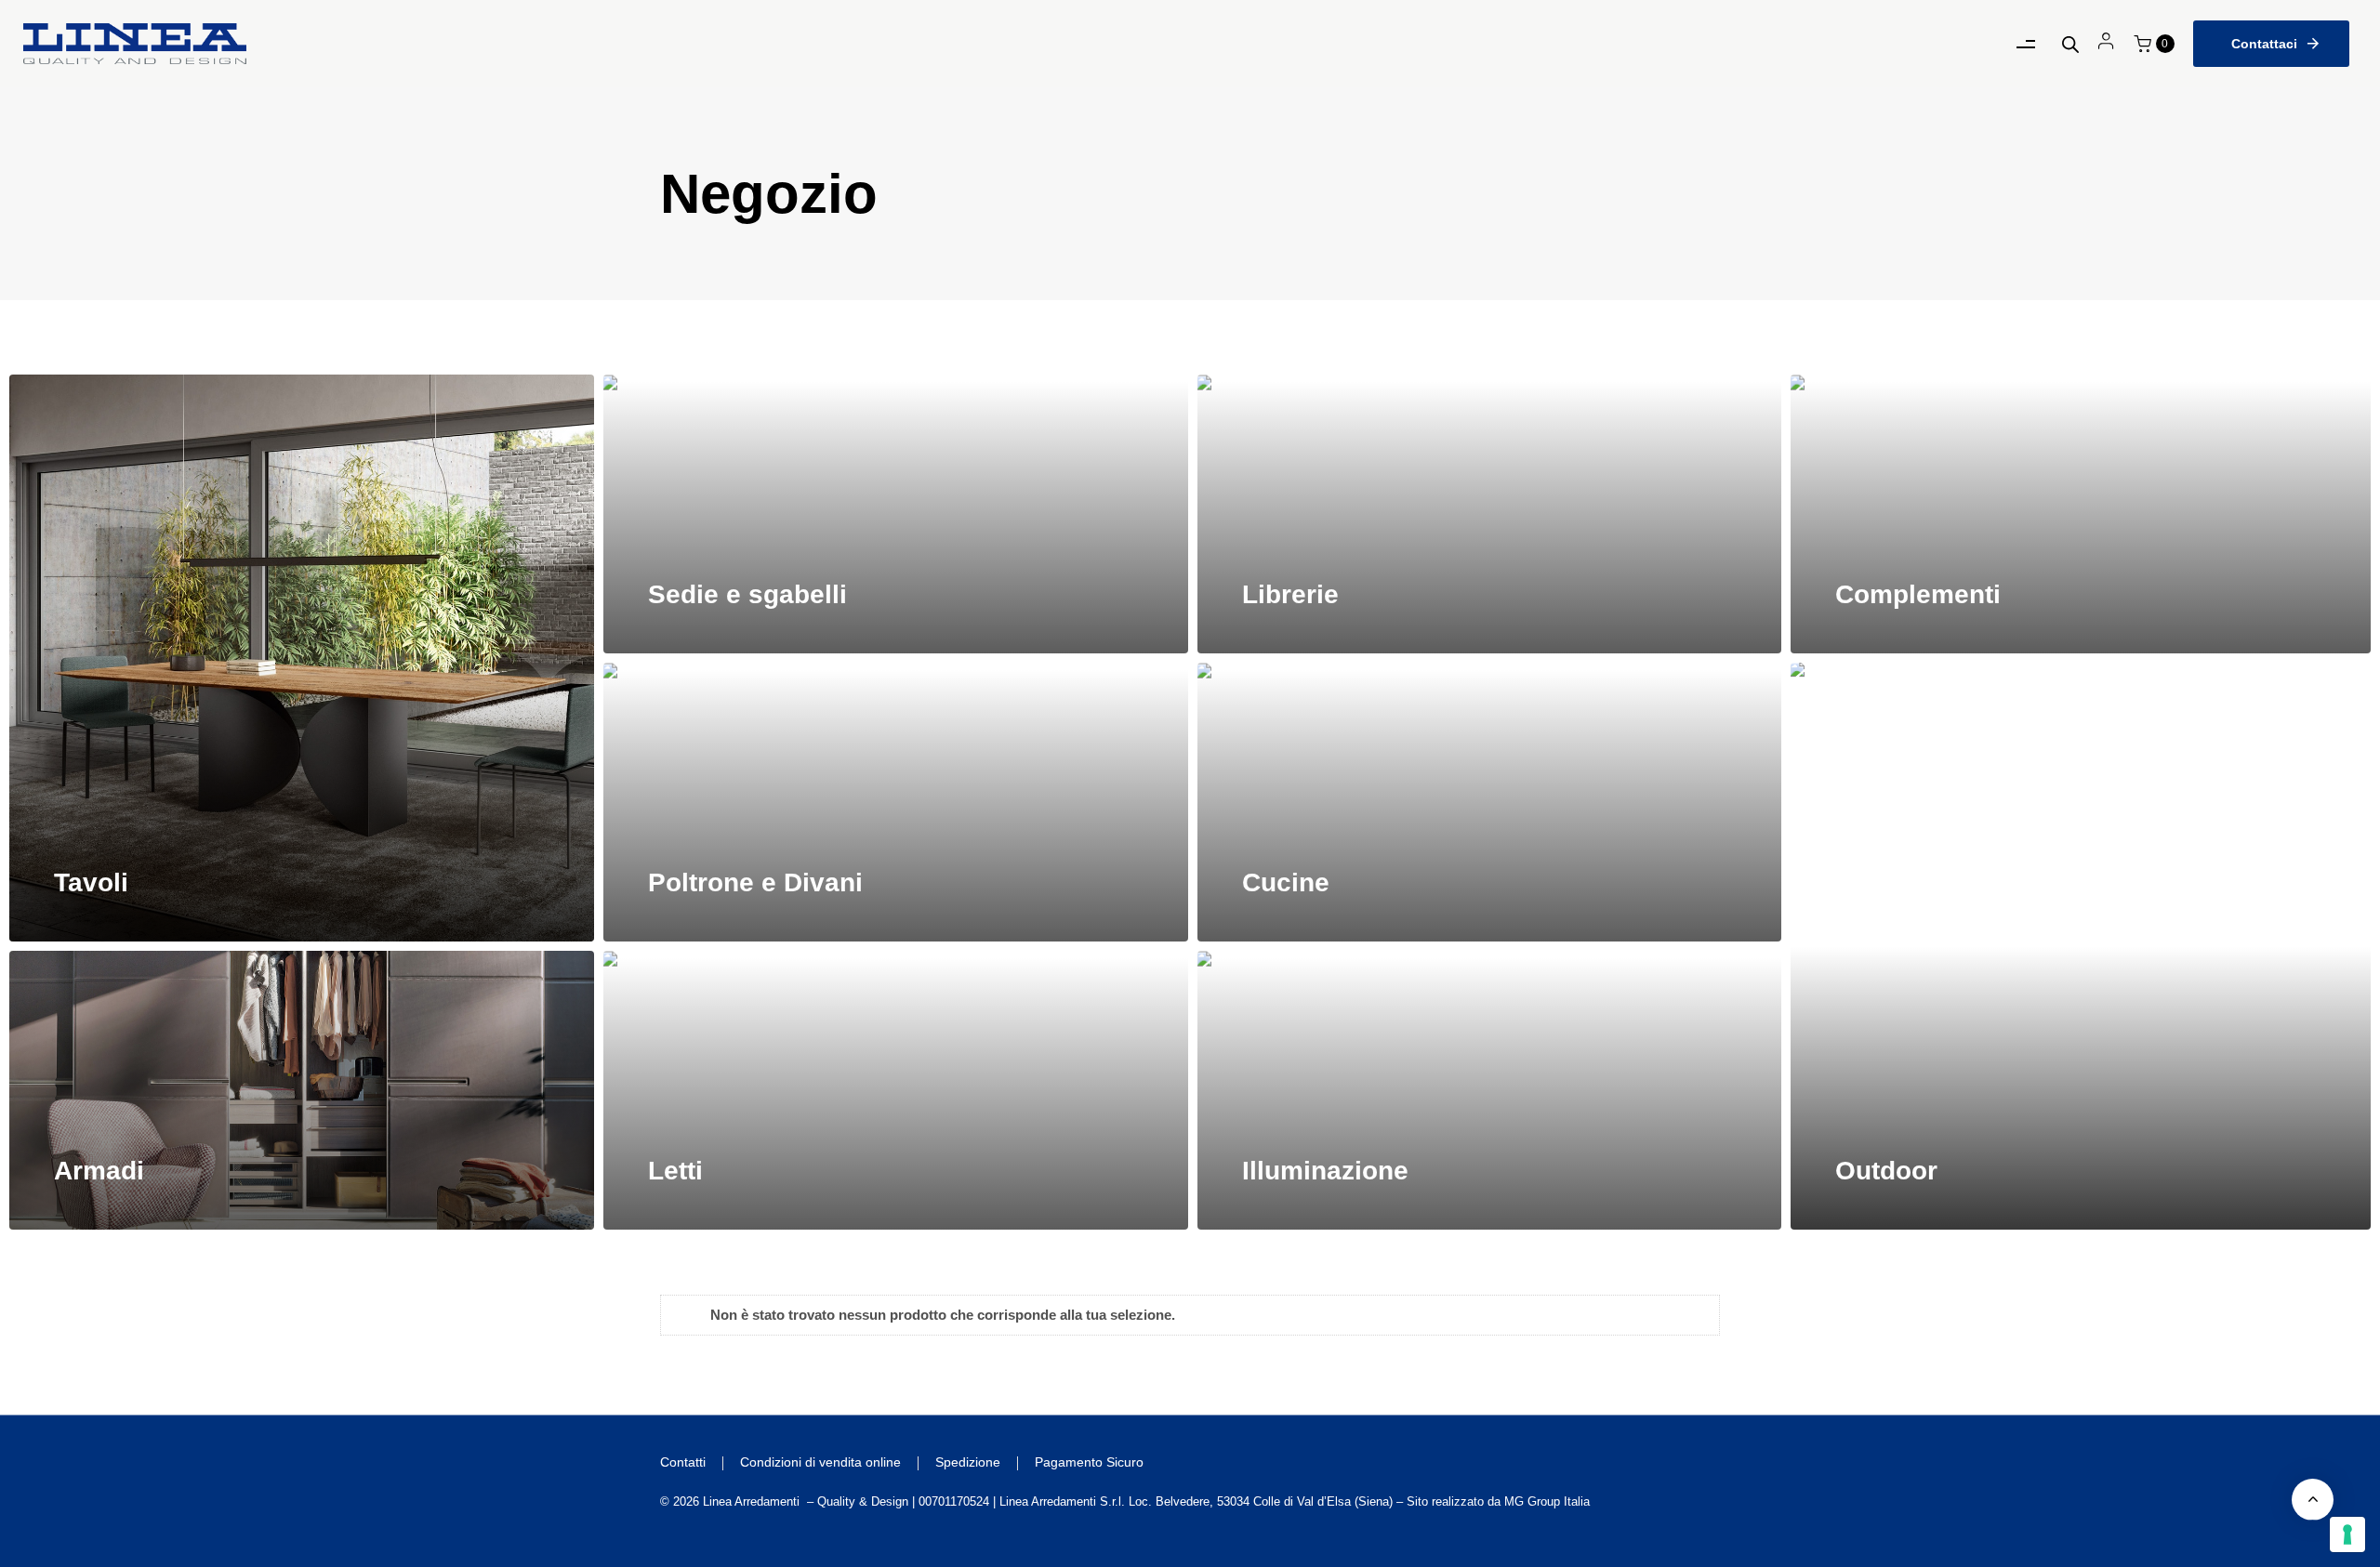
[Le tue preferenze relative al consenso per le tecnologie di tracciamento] (2347, 1534)
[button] (2154, 44)
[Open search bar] (2070, 44)
